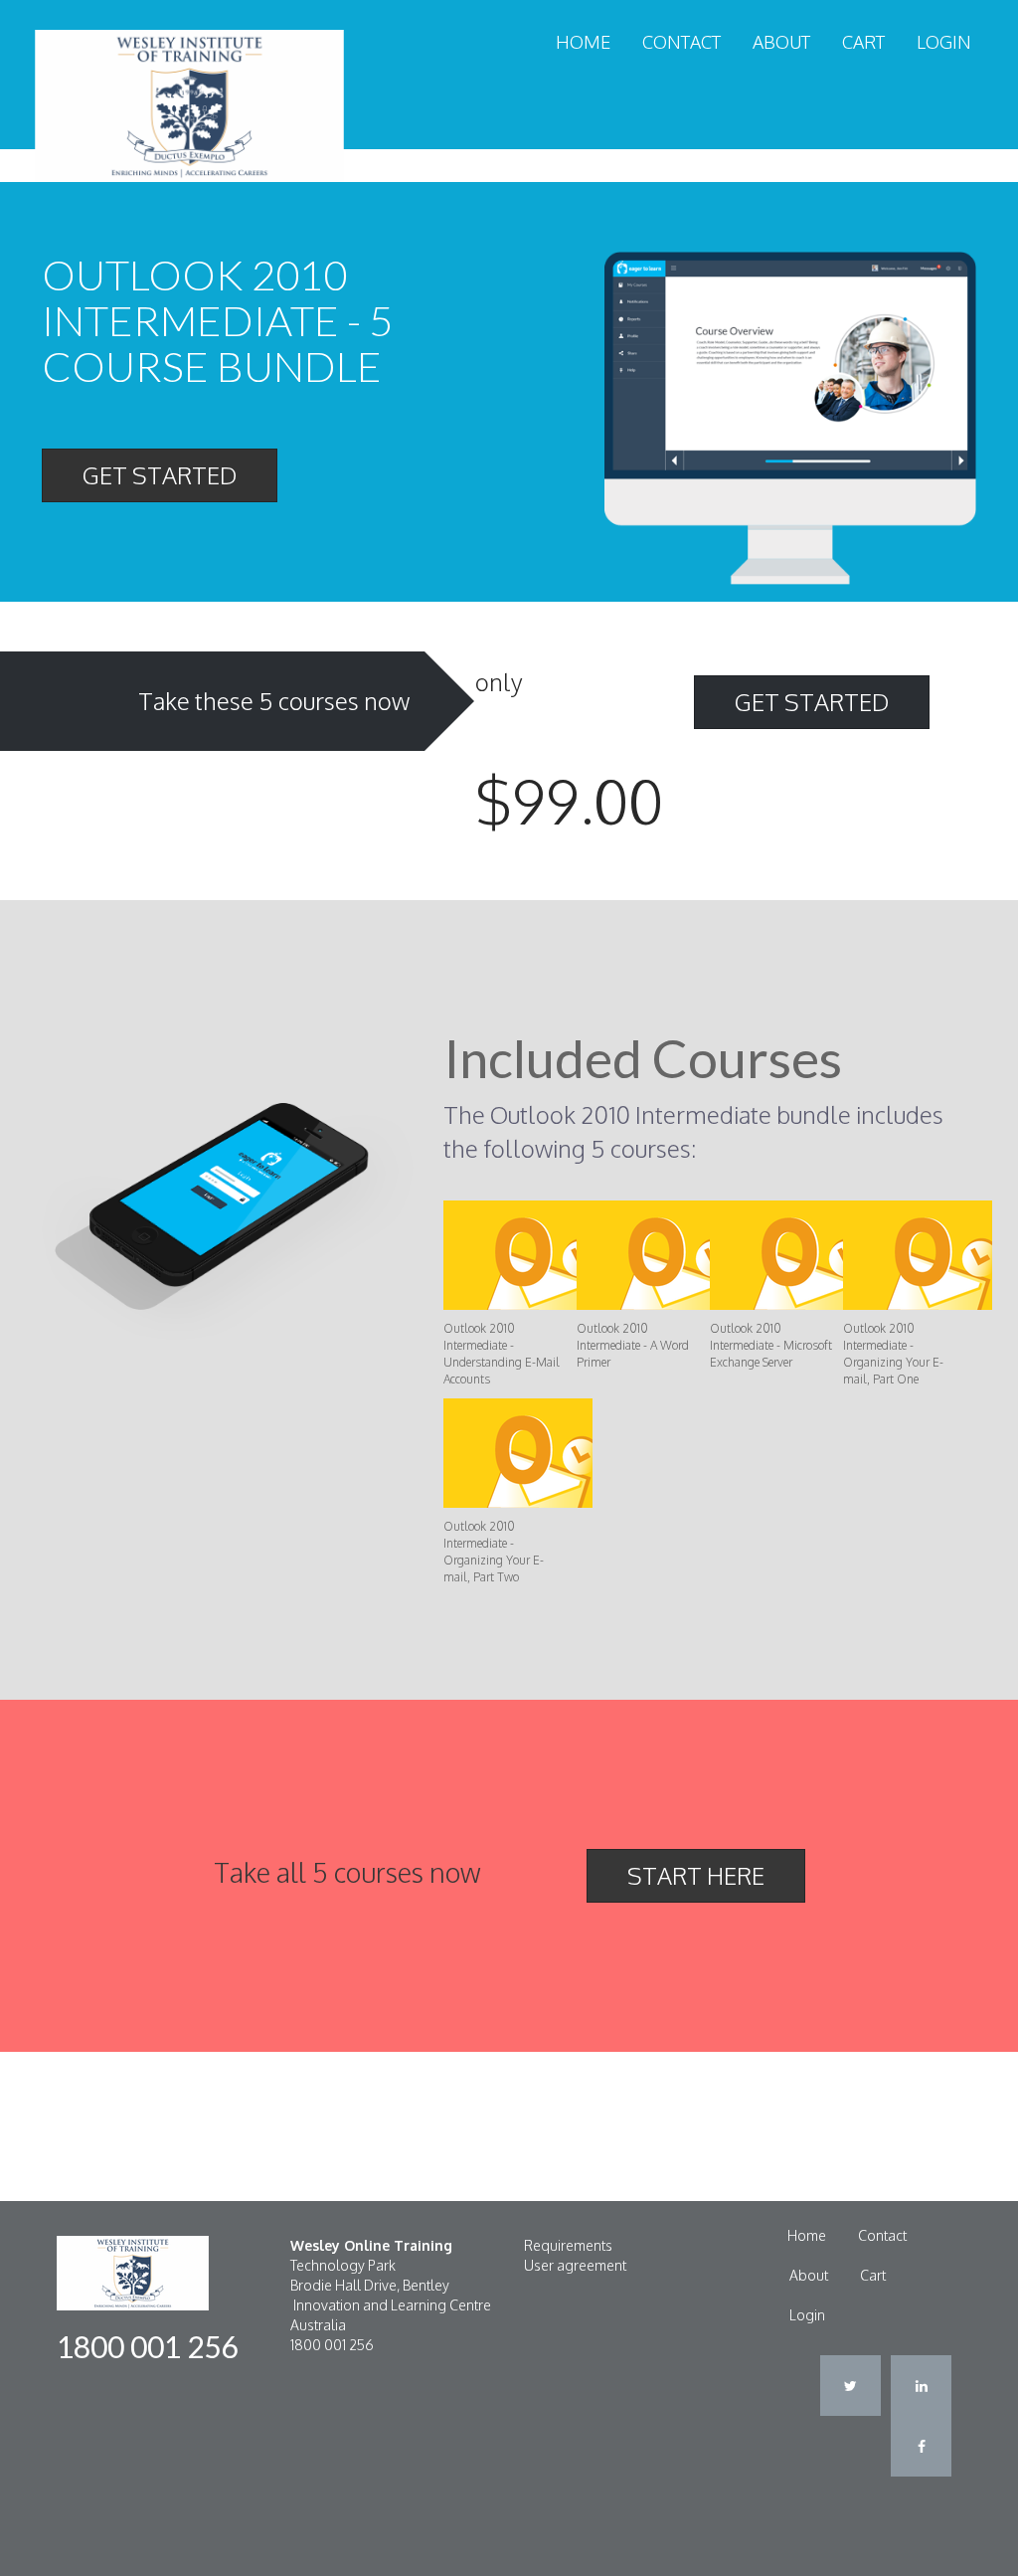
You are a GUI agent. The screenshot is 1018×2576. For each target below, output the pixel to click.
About (781, 42)
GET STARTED (160, 475)
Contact (681, 42)
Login (944, 42)
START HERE (696, 1875)
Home (583, 42)
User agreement (575, 2265)
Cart (863, 42)
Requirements (568, 2245)
